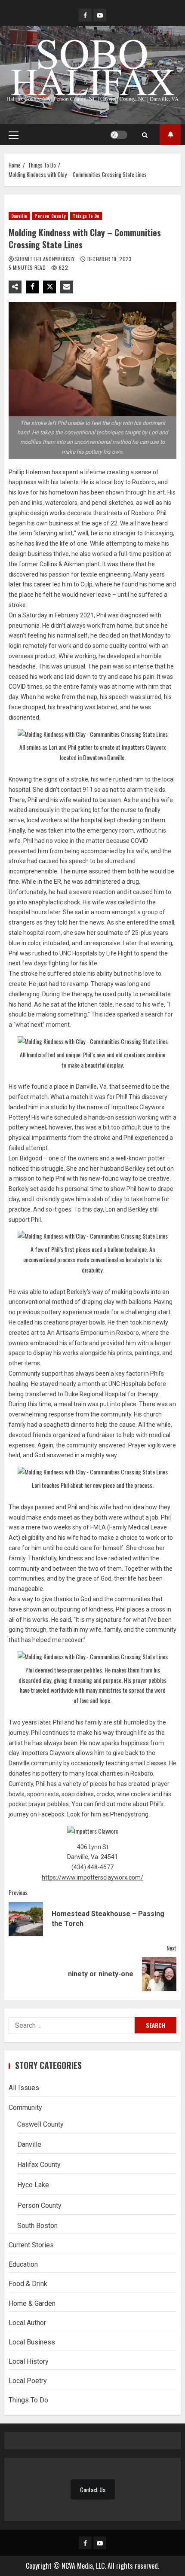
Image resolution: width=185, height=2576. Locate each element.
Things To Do (86, 216)
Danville (19, 216)
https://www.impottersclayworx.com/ (92, 1877)
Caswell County (40, 2124)
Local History (29, 2361)
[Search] (145, 135)
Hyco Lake (33, 2185)
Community (25, 2107)
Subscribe (170, 135)
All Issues (24, 2088)
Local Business (32, 2342)
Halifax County (39, 2165)
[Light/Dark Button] (119, 135)
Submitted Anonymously (46, 259)
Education (23, 2264)
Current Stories (31, 2245)
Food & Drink (28, 2284)
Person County (50, 216)
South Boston (37, 2226)
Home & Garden (32, 2303)
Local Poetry (28, 2381)
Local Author (27, 2323)
